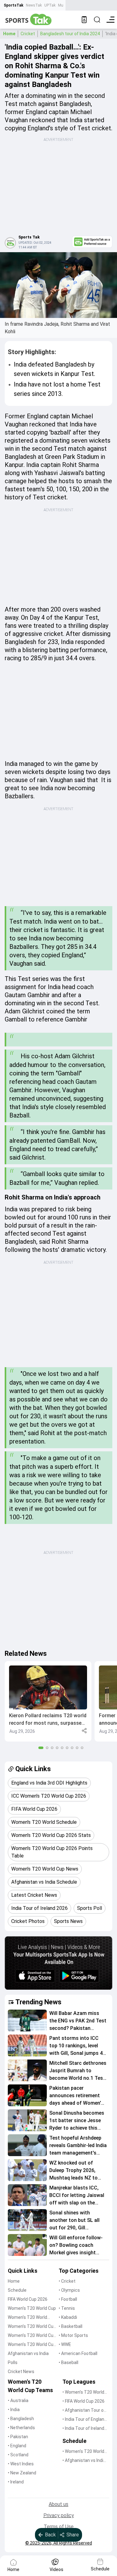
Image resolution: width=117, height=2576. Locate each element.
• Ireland (16, 2482)
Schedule (17, 2290)
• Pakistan (18, 2437)
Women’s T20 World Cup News (32, 2345)
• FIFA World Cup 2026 (83, 2401)
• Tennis (67, 2308)
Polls (13, 2362)
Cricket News (21, 2372)
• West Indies (21, 2464)
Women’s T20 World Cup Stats (32, 2327)
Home (9, 34)
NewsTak (34, 5)
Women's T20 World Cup (32, 2308)
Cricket (28, 34)
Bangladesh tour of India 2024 (70, 34)
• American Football (78, 2353)
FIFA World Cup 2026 (28, 2299)
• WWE (65, 2344)
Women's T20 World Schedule (27, 2318)
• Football (68, 2299)
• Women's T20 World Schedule (83, 2452)
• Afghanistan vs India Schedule (84, 2461)
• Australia (18, 2401)
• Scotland (18, 2455)
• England (17, 2446)
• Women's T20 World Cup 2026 (83, 2393)
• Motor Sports (73, 2335)
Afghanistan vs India (28, 2353)
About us (58, 2504)
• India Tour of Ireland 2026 (83, 2429)
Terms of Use (59, 2527)
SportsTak (14, 5)
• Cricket (67, 2281)
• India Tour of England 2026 (85, 2420)
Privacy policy (59, 2515)
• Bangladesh (21, 2419)
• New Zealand (22, 2473)
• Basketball (71, 2326)
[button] (48, 1701)
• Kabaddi (68, 2317)
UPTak (50, 5)
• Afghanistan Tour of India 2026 (84, 2411)
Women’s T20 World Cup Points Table (32, 2336)
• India (14, 2410)
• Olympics (69, 2290)
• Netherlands (21, 2428)
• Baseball (68, 2362)
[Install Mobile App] (84, 20)
